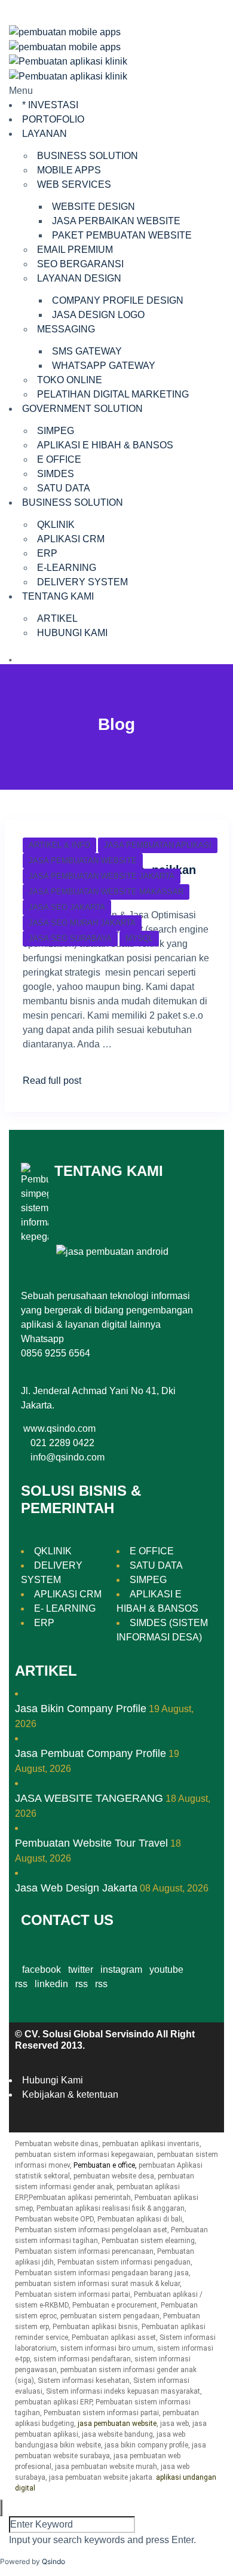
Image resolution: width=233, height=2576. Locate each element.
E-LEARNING (67, 568)
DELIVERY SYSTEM (82, 582)
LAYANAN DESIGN (79, 278)
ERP (47, 553)
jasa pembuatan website (117, 2424)
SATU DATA (64, 488)
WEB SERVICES (74, 184)
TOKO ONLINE (70, 380)
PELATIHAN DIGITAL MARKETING (113, 394)
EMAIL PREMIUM (75, 250)
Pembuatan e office (104, 2165)
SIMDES (56, 474)
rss (82, 1984)
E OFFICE (59, 459)
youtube (166, 1970)
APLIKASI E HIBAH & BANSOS (105, 445)
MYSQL (139, 938)
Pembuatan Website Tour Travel (91, 1843)
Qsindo (53, 2561)
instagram (121, 1970)
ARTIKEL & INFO (59, 845)
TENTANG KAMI (58, 596)
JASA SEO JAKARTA (67, 907)
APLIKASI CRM (71, 539)
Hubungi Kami (53, 2080)
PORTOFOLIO (53, 119)
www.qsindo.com (59, 1428)
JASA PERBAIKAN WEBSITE (116, 221)
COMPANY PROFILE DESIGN (118, 300)
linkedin (51, 1984)
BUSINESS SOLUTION (88, 156)
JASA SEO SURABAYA (70, 938)
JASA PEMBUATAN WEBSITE (83, 861)
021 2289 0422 (62, 1443)
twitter (81, 1970)
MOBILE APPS (69, 170)
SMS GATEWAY (87, 351)
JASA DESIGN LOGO (98, 315)
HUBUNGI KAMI (72, 633)
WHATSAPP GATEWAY (104, 366)
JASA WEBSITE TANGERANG (89, 1798)
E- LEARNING (65, 1608)
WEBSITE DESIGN (93, 207)
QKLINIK (56, 525)
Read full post (52, 1081)
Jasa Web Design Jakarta (76, 1888)
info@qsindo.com (68, 1457)
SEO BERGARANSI (80, 264)
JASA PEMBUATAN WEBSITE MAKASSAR (106, 892)
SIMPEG (56, 431)
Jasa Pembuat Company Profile (91, 1753)
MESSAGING (66, 329)
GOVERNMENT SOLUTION (82, 409)
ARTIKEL (57, 618)
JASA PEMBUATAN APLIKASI (158, 845)
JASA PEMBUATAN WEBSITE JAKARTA (102, 876)
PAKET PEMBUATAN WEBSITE (122, 235)
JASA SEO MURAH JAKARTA (82, 923)
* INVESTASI (50, 105)
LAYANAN (45, 134)
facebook (42, 1970)
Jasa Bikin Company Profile (81, 1709)
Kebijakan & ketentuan (70, 2094)
